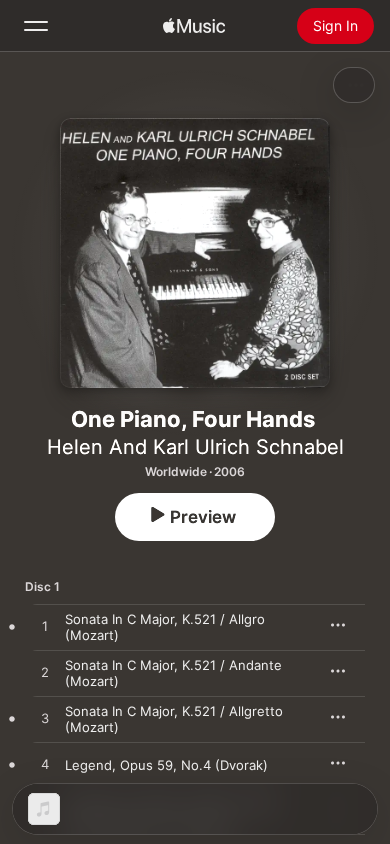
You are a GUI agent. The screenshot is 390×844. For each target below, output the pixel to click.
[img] (194, 26)
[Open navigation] (36, 26)
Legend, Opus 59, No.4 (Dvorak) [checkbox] (166, 765)
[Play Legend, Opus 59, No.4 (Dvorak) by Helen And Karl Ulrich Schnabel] (45, 765)
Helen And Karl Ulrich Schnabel (195, 447)
